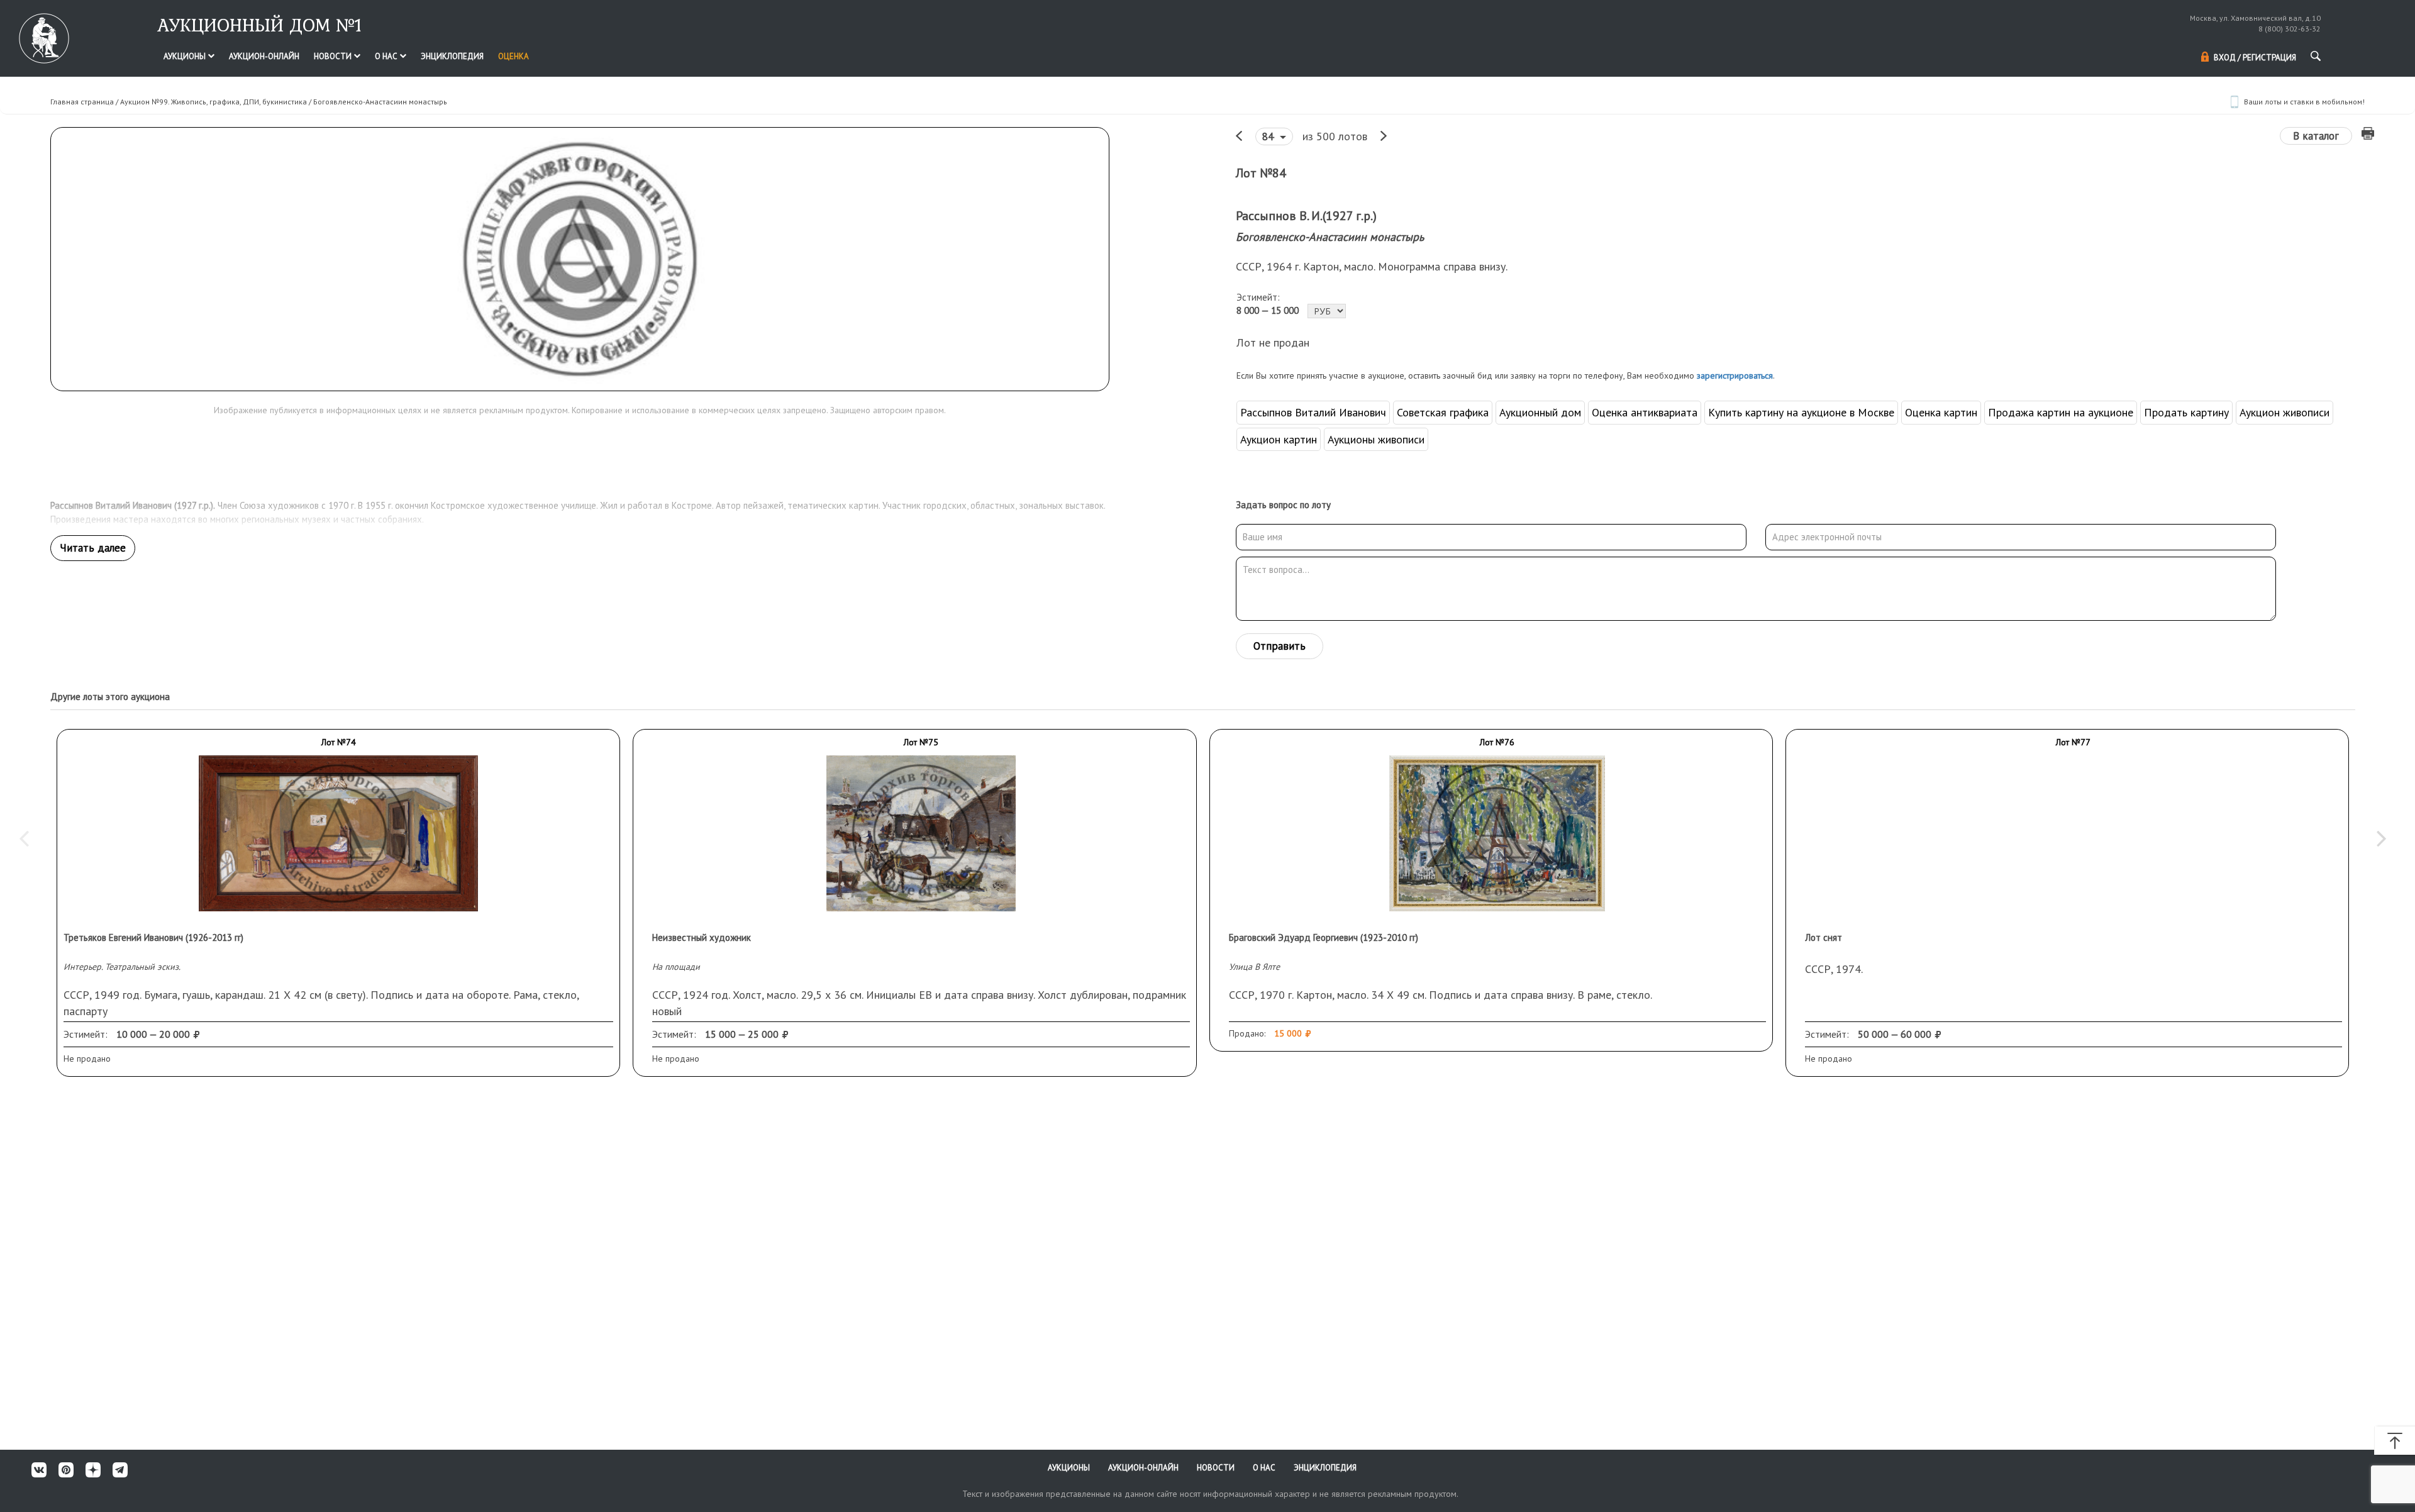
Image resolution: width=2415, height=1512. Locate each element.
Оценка (514, 56)
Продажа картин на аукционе (2061, 412)
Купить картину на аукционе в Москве (1801, 412)
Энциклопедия (452, 56)
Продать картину (2186, 412)
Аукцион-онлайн (264, 56)
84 (1269, 136)
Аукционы (186, 56)
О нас (387, 56)
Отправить (1280, 646)
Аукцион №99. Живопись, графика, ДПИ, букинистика (214, 102)
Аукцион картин (1279, 439)
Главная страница (82, 102)
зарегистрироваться (1735, 375)
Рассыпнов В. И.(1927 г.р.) (1306, 216)
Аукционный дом (1540, 412)
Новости (334, 56)
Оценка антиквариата (1645, 412)
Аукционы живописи (1376, 439)
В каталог (2316, 136)
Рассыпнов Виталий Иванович (1313, 412)
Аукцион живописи (2285, 412)
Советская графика (1443, 412)
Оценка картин (1941, 412)
